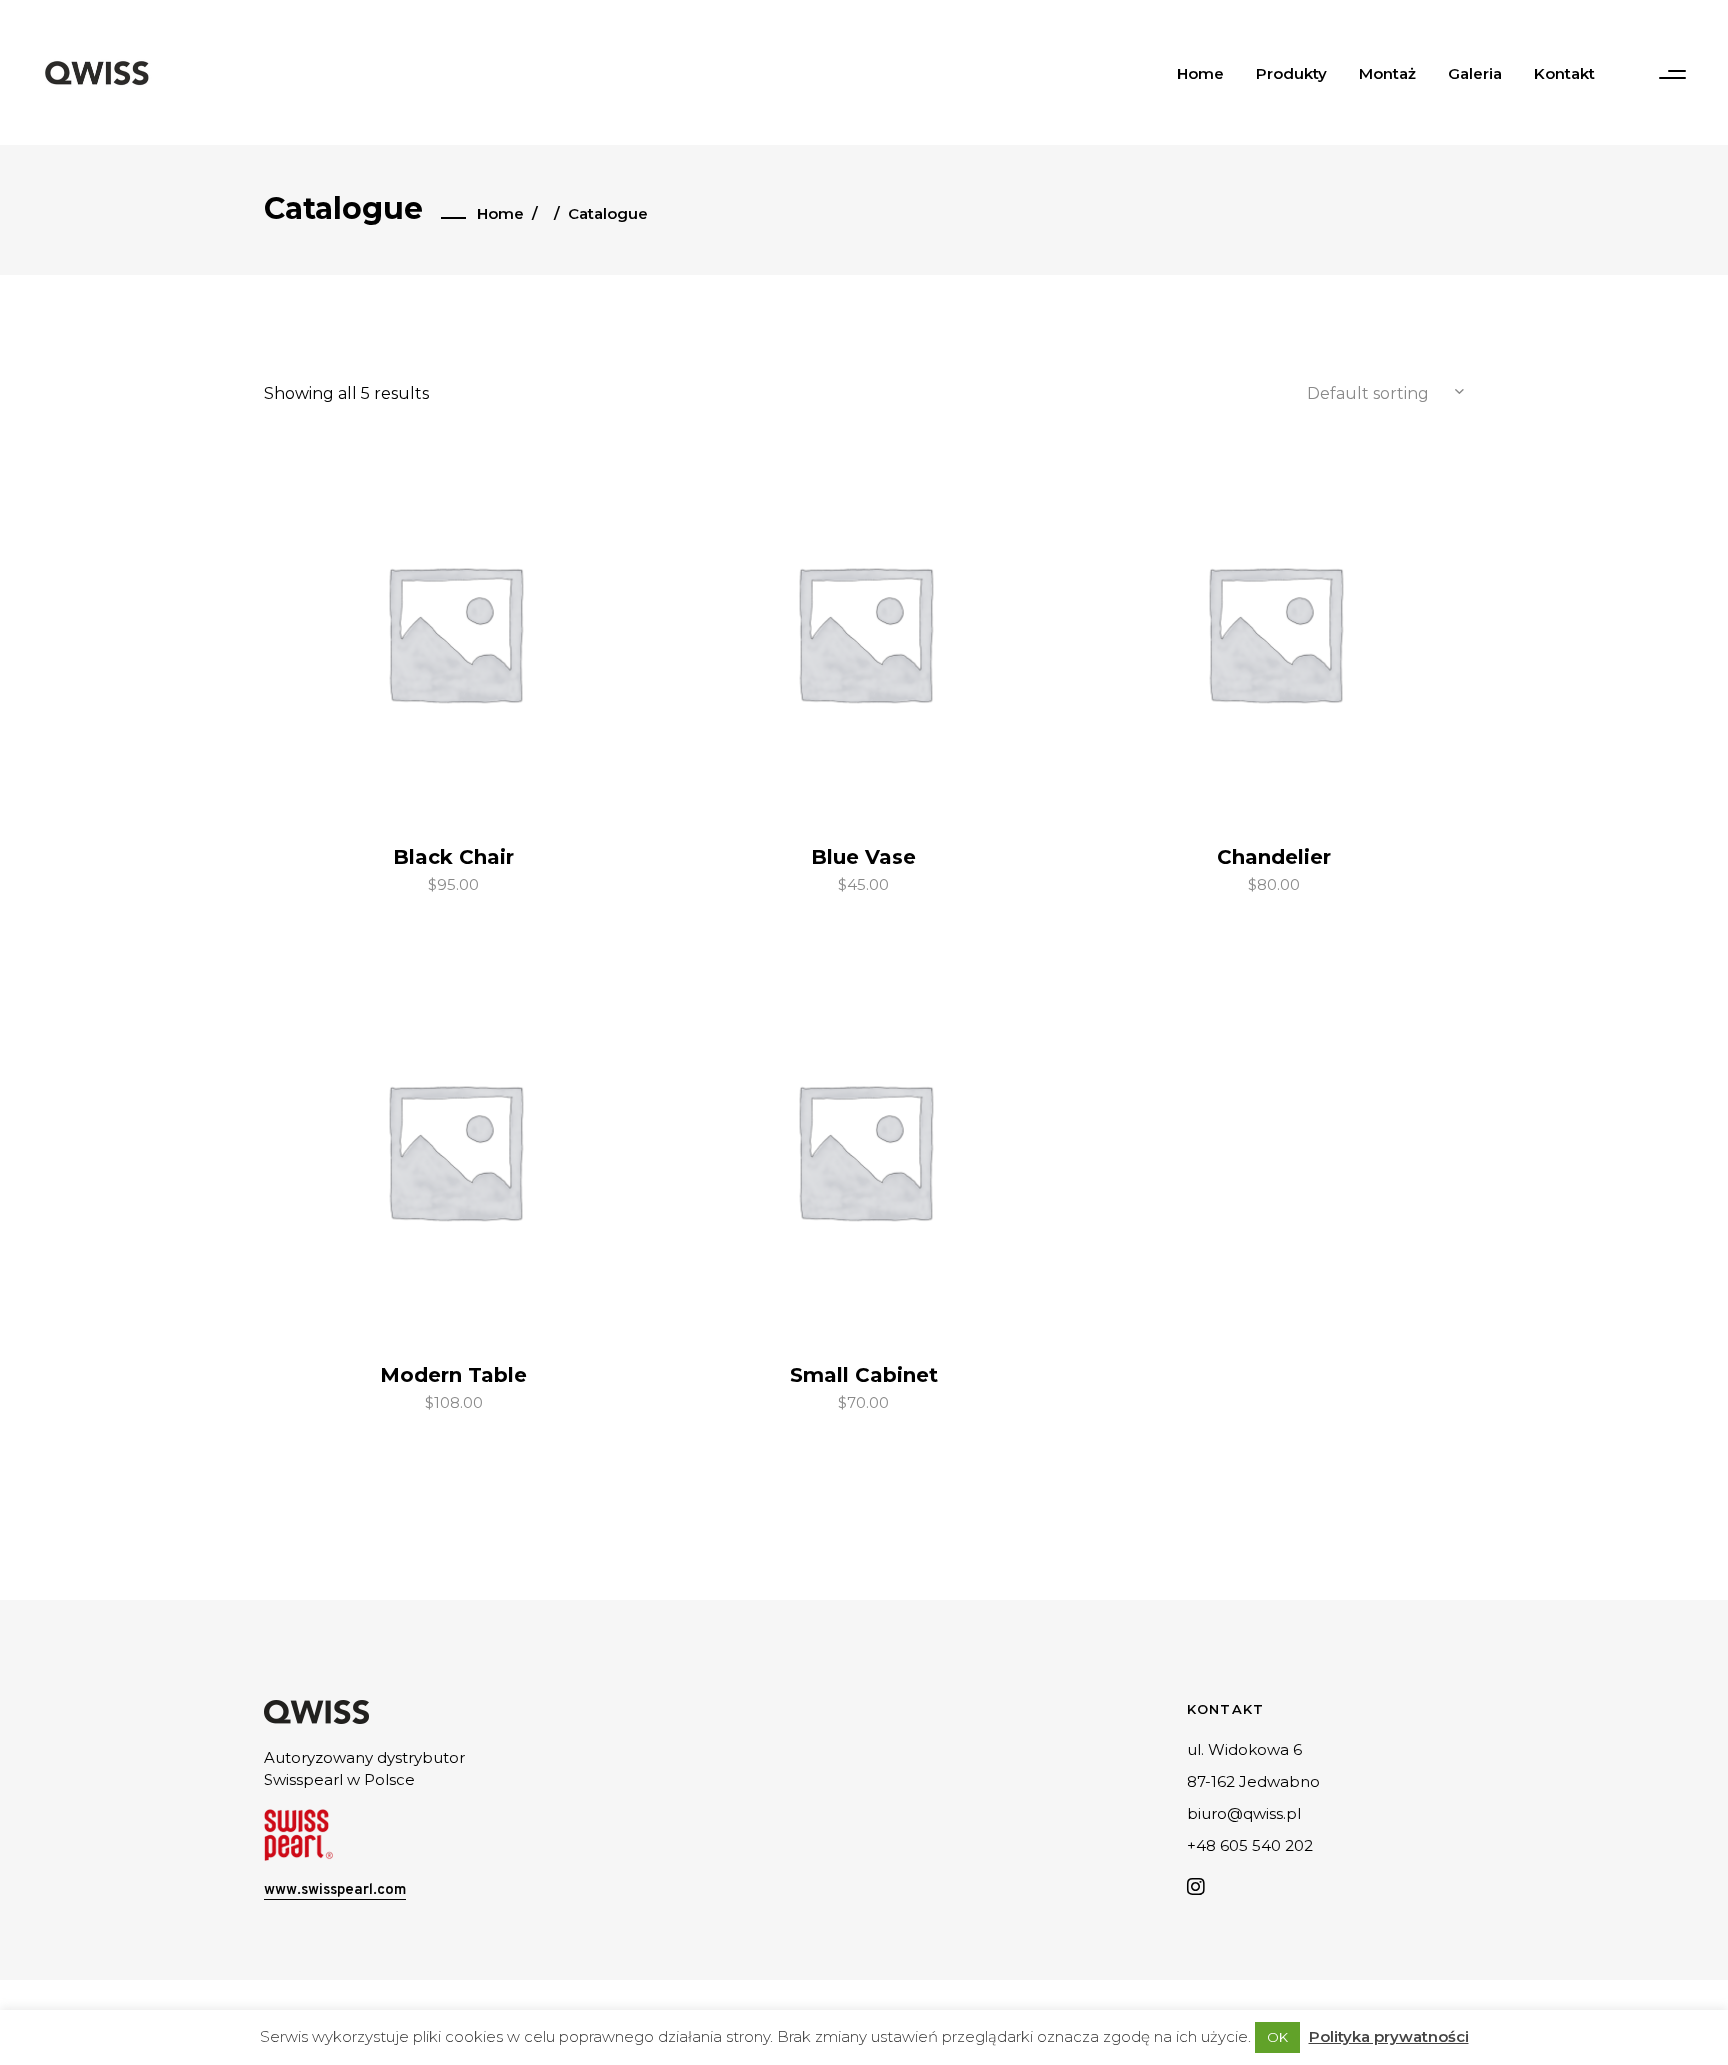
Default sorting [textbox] (1368, 393)
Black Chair (453, 857)
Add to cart (412, 882)
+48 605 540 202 (1250, 1845)
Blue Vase (863, 857)
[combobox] (1364, 393)
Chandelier (1274, 857)
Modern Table (453, 1375)
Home (500, 213)
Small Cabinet (864, 1375)
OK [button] (1277, 2037)
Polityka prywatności (1389, 2036)
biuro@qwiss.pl (1244, 1813)
